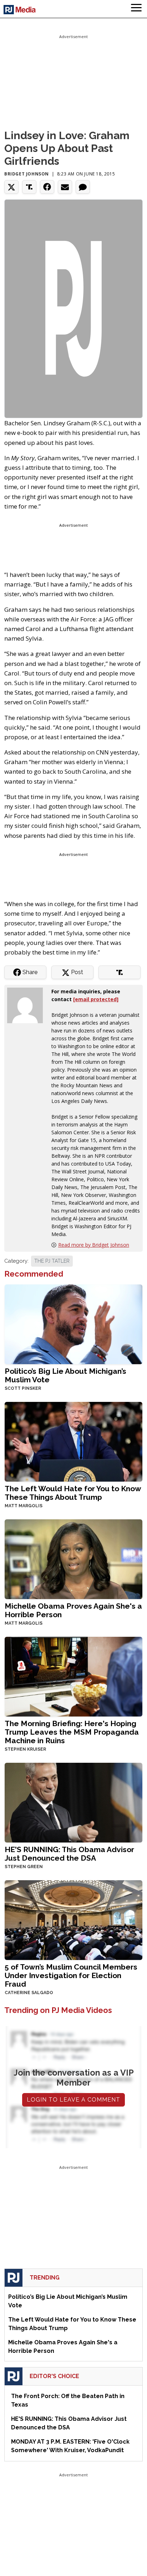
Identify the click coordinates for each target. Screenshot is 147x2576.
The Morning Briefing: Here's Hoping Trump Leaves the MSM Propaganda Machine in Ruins (72, 1732)
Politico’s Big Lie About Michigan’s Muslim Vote (65, 1375)
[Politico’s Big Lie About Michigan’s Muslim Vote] (73, 1323)
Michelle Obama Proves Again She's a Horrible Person (73, 1610)
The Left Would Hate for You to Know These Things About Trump (73, 1493)
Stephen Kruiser (25, 1749)
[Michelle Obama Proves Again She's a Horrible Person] (73, 1558)
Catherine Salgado (29, 1993)
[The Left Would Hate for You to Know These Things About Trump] (73, 1441)
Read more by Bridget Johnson (94, 1245)
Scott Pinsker (23, 1388)
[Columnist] (28, 1005)
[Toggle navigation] (136, 9)
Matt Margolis (24, 1506)
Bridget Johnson (27, 174)
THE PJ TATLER (52, 1261)
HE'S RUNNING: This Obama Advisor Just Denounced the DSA (69, 1854)
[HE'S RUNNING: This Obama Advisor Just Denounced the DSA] (73, 1802)
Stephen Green (24, 1867)
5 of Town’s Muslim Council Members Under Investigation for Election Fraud (71, 1975)
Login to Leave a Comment (73, 2100)
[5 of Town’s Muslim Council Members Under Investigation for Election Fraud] (73, 1919)
